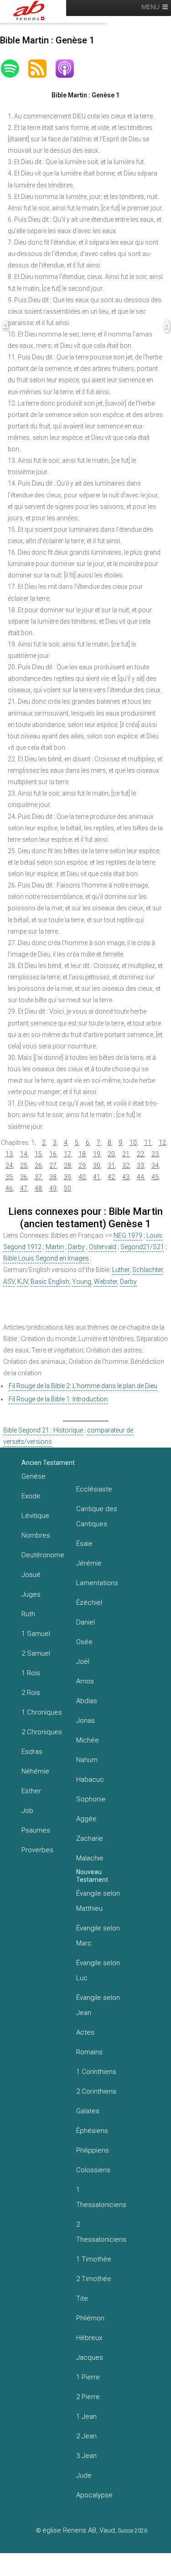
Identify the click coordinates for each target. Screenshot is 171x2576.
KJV (23, 1282)
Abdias (87, 1701)
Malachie (90, 1858)
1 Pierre (88, 2377)
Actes (85, 2032)
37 (38, 1177)
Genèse (34, 1476)
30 (97, 1165)
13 (9, 1154)
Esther (31, 1791)
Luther (121, 1270)
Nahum (87, 1760)
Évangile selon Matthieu (98, 1901)
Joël (83, 1662)
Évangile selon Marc (98, 1936)
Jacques (90, 2357)
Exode (31, 1496)
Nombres (36, 1535)
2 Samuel (36, 1653)
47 (24, 1188)
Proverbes (37, 1850)
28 (67, 1165)
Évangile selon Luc (98, 1970)
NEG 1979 (128, 1235)
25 (24, 1165)
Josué (31, 1575)
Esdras (32, 1752)
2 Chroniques (42, 1732)
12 (162, 1143)
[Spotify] (15, 69)
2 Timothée (94, 2279)
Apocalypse (94, 2495)
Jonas (85, 1721)
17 (67, 1154)
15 (38, 1154)
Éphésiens (92, 2131)
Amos (85, 1681)
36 (24, 1177)
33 (140, 1165)
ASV (9, 1282)
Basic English (50, 1282)
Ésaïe (84, 1544)
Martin (55, 1247)
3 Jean (86, 2456)
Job (27, 1811)
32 (126, 1165)
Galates (88, 2111)
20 (111, 1154)
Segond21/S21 (142, 1247)
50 (67, 1188)
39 (67, 1177)
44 (140, 1177)
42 (111, 1177)
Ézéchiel (89, 1603)
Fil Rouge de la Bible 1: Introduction (58, 1399)
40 (82, 1177)
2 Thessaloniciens (101, 2232)
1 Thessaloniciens (101, 2197)
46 (9, 1188)
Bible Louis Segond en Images (46, 1258)
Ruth (28, 1614)
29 (82, 1165)
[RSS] (42, 69)
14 (24, 1154)
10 (133, 1143)
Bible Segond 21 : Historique (43, 1430)
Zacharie (90, 1838)
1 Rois (31, 1673)
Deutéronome (43, 1555)
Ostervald (103, 1247)
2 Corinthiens (96, 2091)
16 (53, 1154)
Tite (82, 2298)
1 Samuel (36, 1634)
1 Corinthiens (96, 2072)
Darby (76, 1247)
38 (53, 1177)
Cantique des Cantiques (97, 1516)
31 (111, 1165)
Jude (84, 2475)
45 (155, 1177)
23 (155, 1154)
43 (126, 1177)
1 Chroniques (42, 1712)
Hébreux (89, 2338)
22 (140, 1154)
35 (9, 1177)
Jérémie (89, 1563)
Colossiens (93, 2170)
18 (82, 1154)
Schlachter (148, 1270)
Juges (31, 1594)
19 (97, 1154)
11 (148, 1143)
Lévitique (35, 1516)
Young (82, 1282)
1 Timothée (94, 2259)
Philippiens (93, 2150)
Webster (106, 1282)
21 (126, 1154)
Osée (84, 1642)
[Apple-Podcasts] (69, 69)
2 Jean (86, 2436)
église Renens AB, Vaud (79, 2530)
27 (53, 1165)
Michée (88, 1740)
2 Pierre (88, 2397)
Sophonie (91, 1799)
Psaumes (36, 1830)
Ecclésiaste (94, 1489)
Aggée (86, 1819)
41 (97, 1177)
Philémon (90, 2318)
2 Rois (31, 1693)
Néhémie (35, 1771)
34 (155, 1165)
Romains (89, 2052)
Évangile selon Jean (98, 2005)
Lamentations (97, 1583)
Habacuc (90, 1780)
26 (38, 1165)
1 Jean (86, 2416)
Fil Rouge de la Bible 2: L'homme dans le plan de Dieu (83, 1386)
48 (38, 1188)
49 (53, 1188)
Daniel (85, 1622)
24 (9, 1165)
